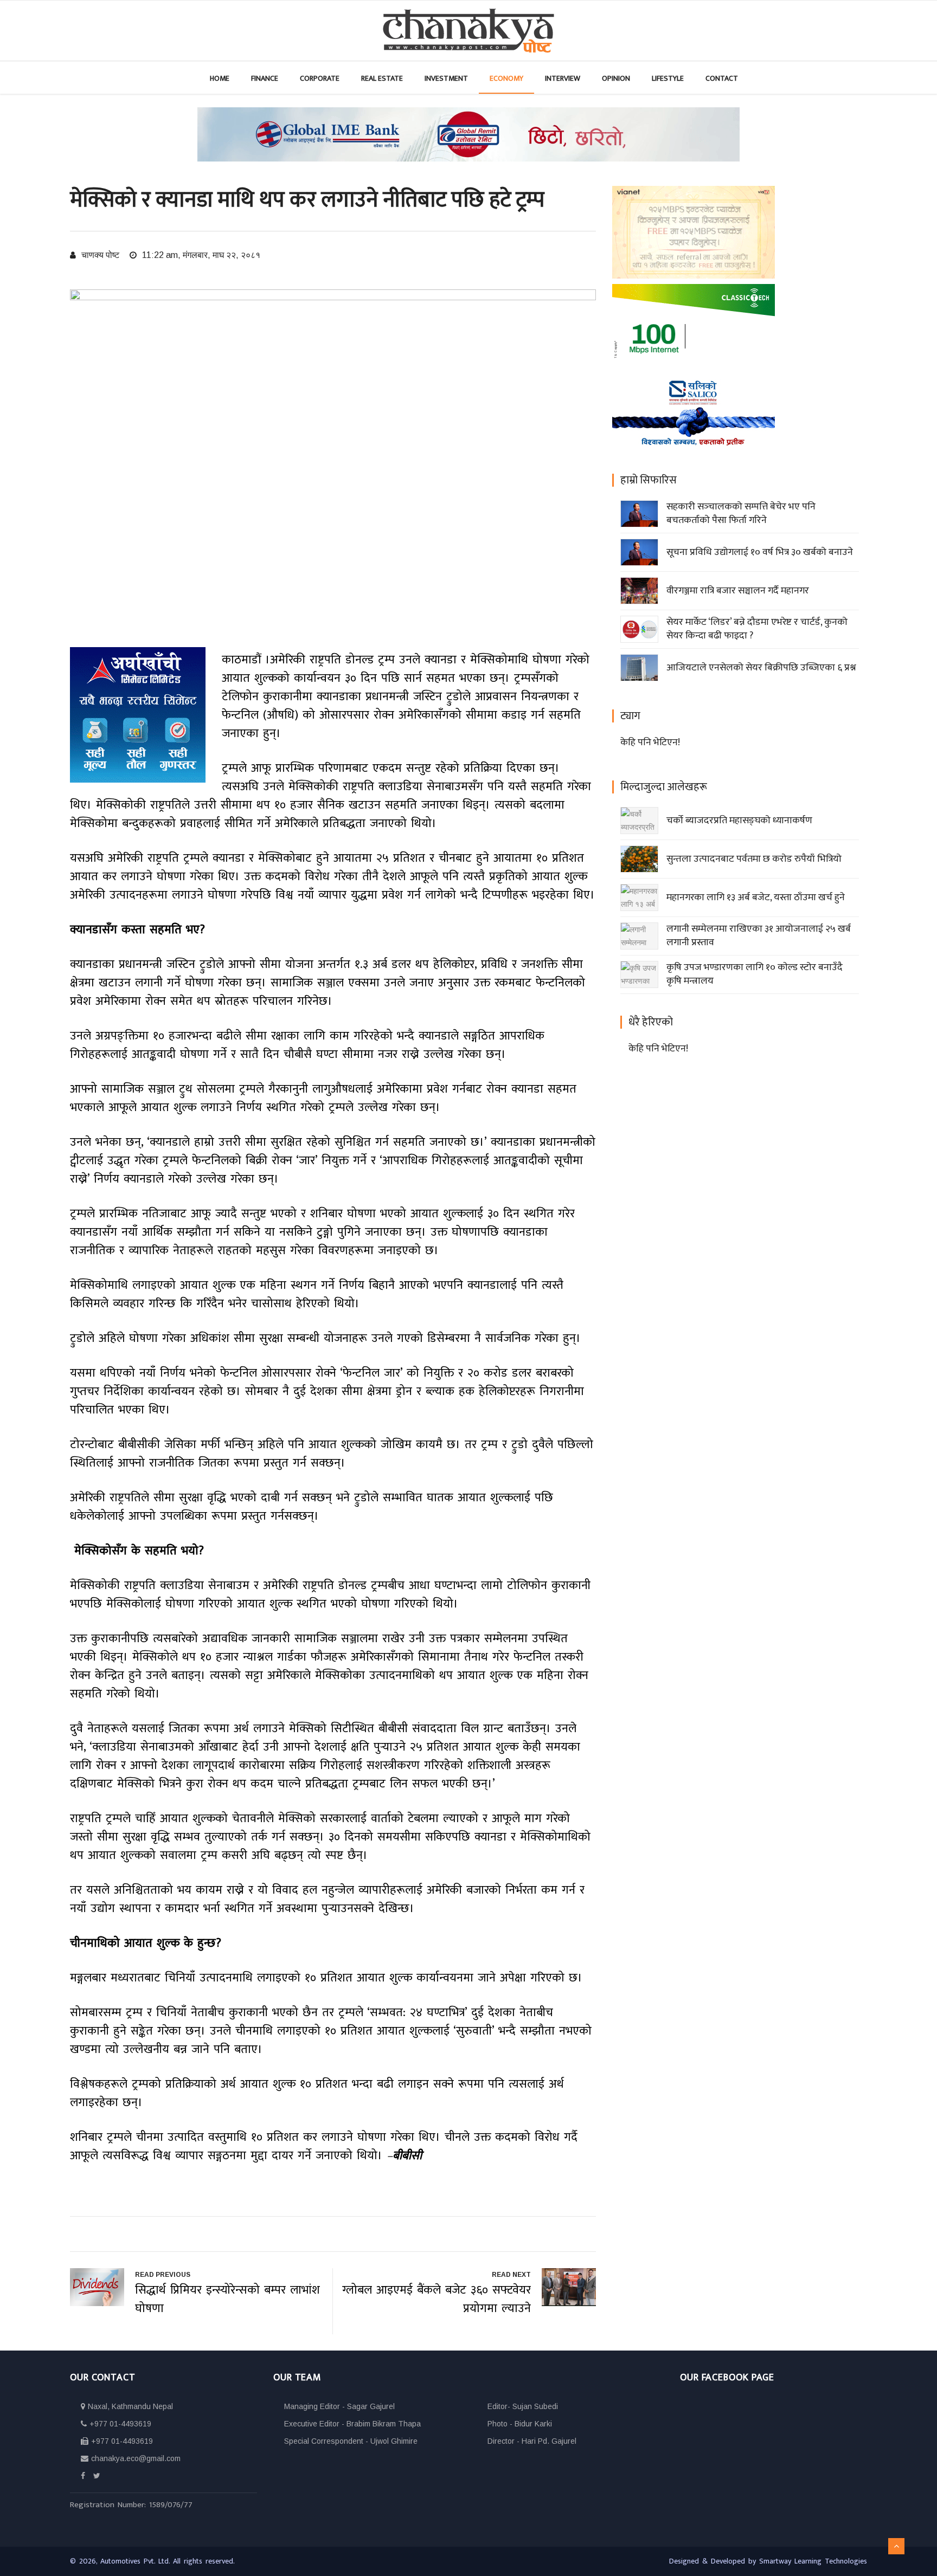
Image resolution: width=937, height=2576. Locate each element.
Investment (446, 78)
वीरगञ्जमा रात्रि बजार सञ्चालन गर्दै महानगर (738, 591)
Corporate (320, 78)
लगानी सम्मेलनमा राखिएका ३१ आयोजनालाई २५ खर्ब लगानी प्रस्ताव (759, 936)
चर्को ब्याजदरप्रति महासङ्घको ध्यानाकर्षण (739, 821)
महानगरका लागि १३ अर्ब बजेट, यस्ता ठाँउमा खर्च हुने (756, 898)
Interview (563, 78)
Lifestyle (668, 78)
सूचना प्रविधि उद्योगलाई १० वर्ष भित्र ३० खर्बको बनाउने (760, 552)
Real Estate (382, 78)
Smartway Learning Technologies (813, 2561)
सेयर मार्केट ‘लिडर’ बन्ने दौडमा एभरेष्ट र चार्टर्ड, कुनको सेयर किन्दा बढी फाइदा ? (757, 629)
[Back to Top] (896, 2546)
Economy (506, 78)
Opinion (616, 78)
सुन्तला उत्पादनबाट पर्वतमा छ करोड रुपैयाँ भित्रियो (754, 859)
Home (220, 78)
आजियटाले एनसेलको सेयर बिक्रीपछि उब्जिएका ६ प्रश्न (761, 668)
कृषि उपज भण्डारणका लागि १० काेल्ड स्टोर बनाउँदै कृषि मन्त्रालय (755, 974)
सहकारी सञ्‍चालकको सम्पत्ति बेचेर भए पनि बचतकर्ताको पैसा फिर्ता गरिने (741, 514)
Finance (265, 78)
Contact (722, 78)
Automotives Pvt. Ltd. (137, 2561)
